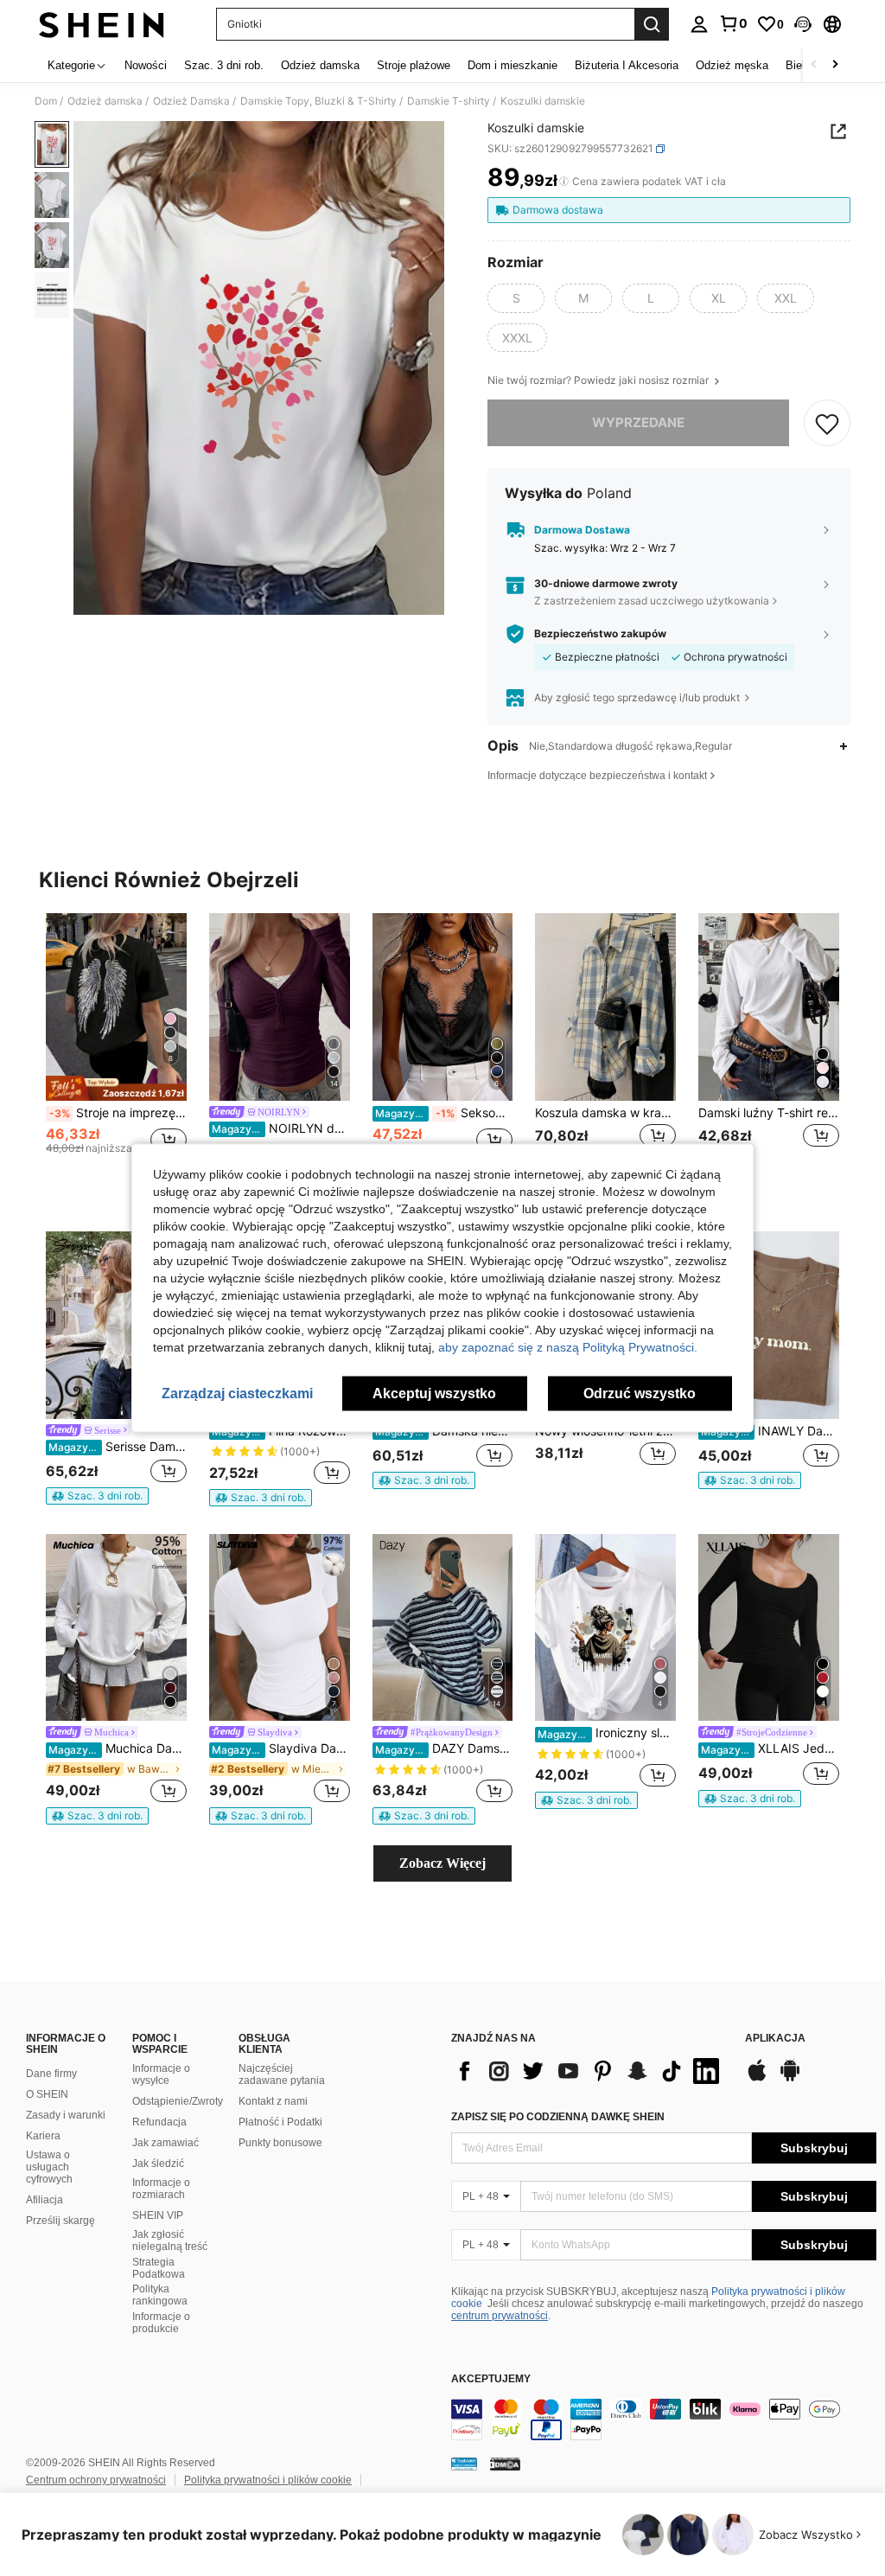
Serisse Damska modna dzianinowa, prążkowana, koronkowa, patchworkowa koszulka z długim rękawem (118, 1447)
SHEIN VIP (158, 2215)
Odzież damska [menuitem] (320, 65)
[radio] (516, 298)
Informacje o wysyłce (161, 2074)
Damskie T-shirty (449, 101)
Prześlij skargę (60, 2221)
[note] (116, 1088)
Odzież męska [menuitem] (732, 65)
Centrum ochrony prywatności (96, 2480)
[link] (733, 23)
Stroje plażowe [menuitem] (414, 65)
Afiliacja (45, 2200)
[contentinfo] (664, 2419)
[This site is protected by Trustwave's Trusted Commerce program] (464, 2464)
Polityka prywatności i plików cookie (268, 2480)
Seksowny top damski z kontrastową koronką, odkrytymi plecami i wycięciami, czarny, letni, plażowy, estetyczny (444, 1113)
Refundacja (159, 2122)
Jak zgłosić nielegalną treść (170, 2240)
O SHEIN (47, 2094)
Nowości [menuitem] (146, 65)
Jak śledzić (158, 2164)
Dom (46, 101)
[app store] (757, 2079)
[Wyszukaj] (652, 24)
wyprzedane (638, 422)
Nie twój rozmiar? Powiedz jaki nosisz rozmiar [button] (599, 380)
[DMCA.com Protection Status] (505, 2464)
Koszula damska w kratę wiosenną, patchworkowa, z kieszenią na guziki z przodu (605, 1113)
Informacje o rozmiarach (161, 2189)
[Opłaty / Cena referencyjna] (564, 182)
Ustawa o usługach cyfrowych (49, 2167)
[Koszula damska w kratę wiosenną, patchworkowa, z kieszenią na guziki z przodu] (605, 1007)
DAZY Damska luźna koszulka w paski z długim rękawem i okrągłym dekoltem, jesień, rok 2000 (444, 1748)
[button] (803, 24)
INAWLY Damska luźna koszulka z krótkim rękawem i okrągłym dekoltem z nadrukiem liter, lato (770, 1431)
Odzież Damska (191, 101)
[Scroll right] (835, 65)
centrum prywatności (500, 2316)
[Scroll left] (814, 65)
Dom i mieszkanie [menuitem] (513, 65)
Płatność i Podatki (280, 2122)
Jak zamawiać (166, 2143)
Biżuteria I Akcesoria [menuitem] (627, 65)
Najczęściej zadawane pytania (282, 2074)
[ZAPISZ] (827, 423)
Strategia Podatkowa (159, 2268)
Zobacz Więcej (442, 1863)
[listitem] (116, 1049)
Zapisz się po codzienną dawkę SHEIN (558, 2117)
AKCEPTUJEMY (491, 2379)
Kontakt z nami (273, 2101)
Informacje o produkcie (161, 2323)
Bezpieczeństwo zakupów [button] (600, 634)
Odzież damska (105, 101)
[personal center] (699, 24)
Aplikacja (775, 2039)
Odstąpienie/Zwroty (178, 2101)
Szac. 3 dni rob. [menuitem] (224, 65)
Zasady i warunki (66, 2115)
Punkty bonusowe (280, 2143)
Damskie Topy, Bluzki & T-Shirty (318, 101)
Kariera (43, 2136)
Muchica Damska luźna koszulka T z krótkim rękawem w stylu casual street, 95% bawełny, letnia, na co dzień (118, 1748)
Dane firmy (51, 2074)
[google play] (790, 2079)
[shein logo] (102, 24)
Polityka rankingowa (160, 2295)
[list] (589, 2071)
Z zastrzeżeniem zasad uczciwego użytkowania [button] (652, 601)
